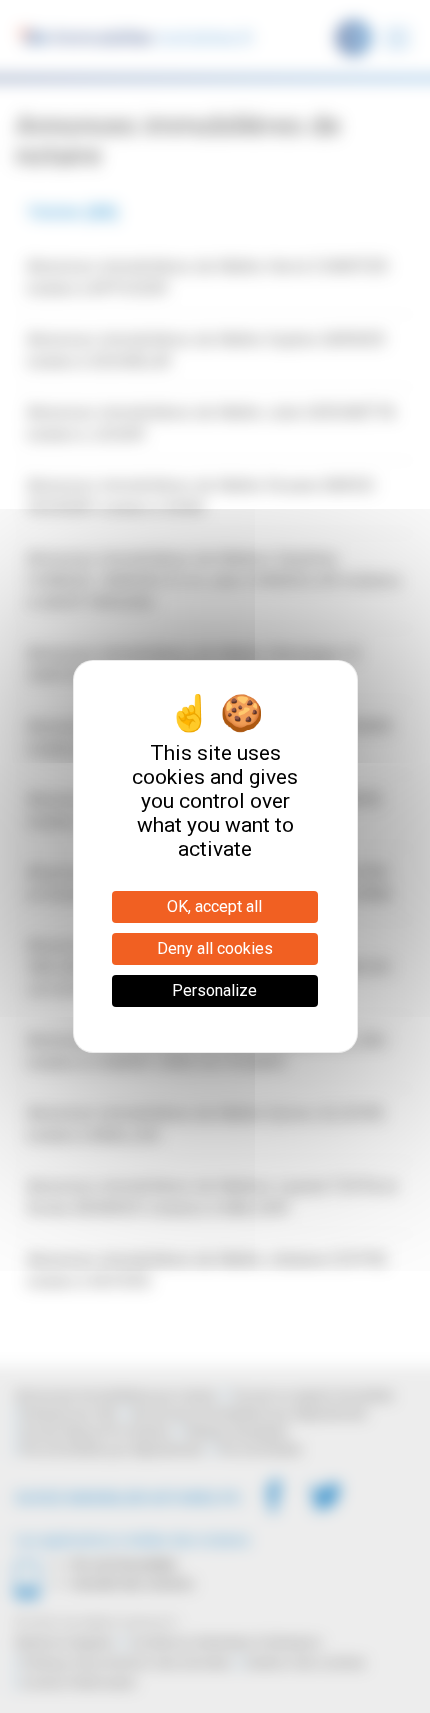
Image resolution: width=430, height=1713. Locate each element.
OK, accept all (214, 906)
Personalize (214, 990)
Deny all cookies (215, 948)
